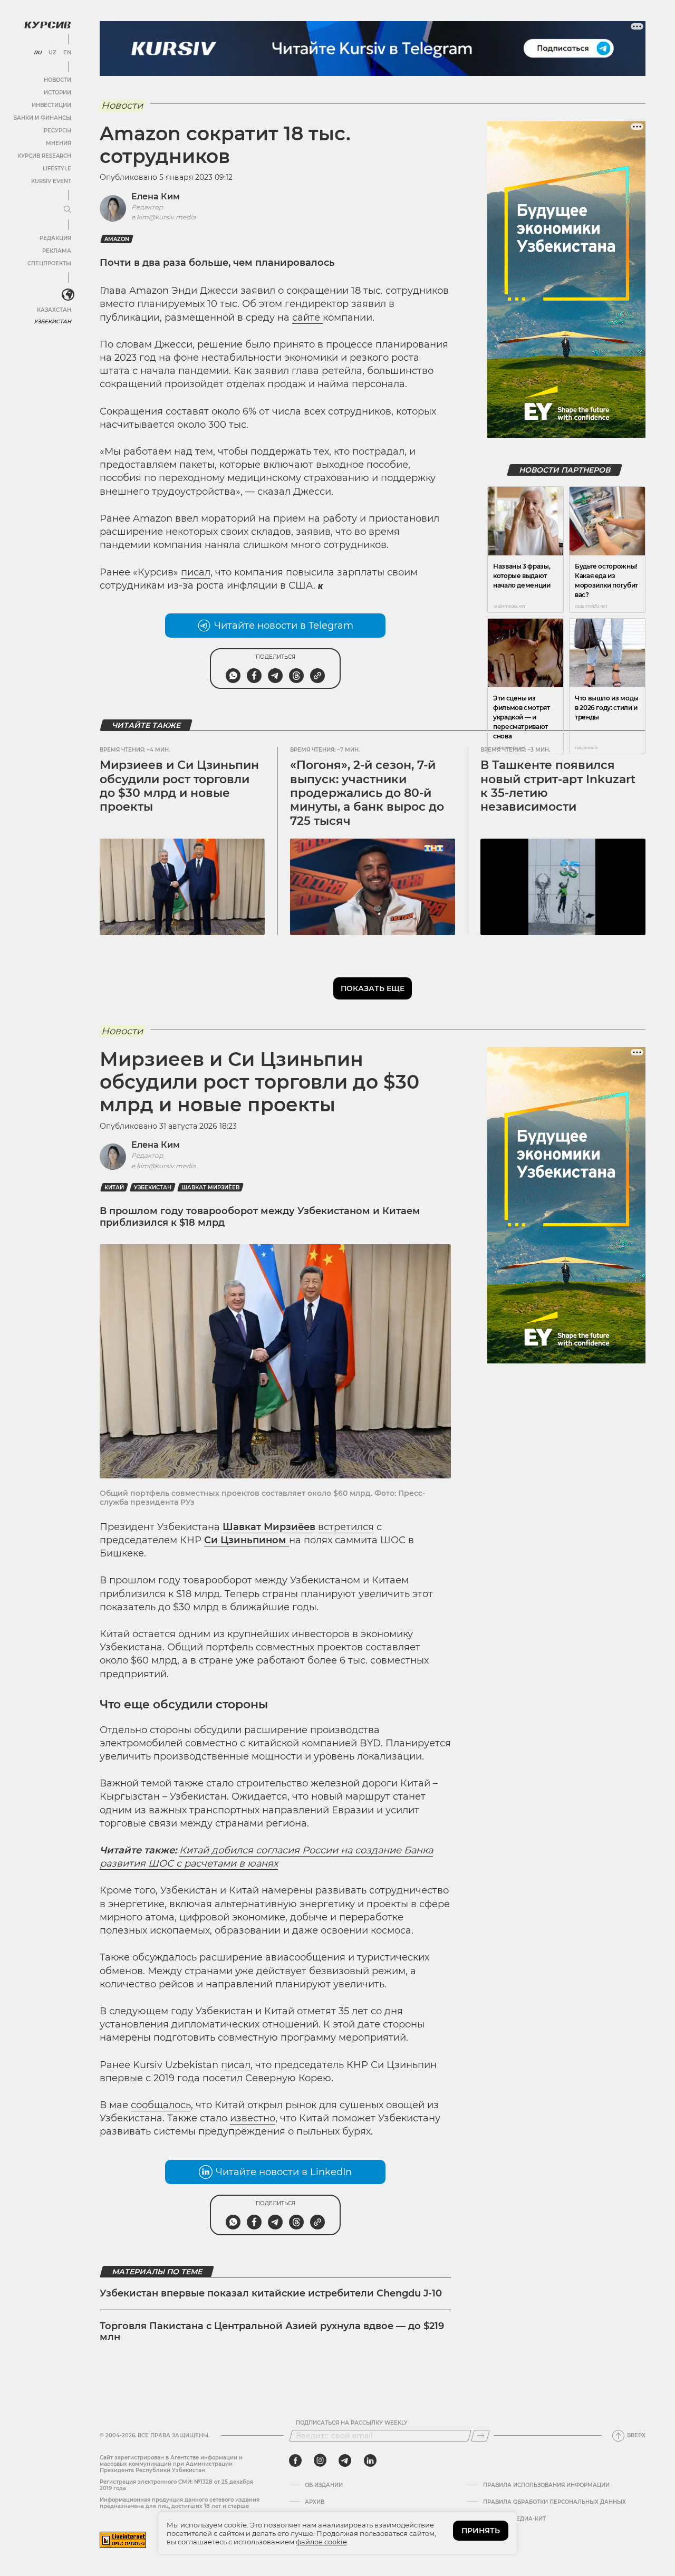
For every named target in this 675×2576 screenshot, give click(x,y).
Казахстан (54, 310)
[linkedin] (370, 2460)
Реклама (57, 251)
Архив (315, 2502)
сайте (307, 318)
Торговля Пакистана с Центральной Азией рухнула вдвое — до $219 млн (272, 2332)
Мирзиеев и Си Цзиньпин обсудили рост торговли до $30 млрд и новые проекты (179, 786)
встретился (346, 1527)
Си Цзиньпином (247, 1540)
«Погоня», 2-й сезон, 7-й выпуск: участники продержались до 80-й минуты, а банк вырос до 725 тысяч (367, 793)
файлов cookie (321, 2542)
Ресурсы (57, 131)
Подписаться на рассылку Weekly (352, 2423)
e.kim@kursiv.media (163, 217)
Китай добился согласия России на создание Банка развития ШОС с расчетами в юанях (266, 1857)
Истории (57, 93)
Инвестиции (51, 105)
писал (196, 572)
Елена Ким (156, 196)
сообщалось (161, 2105)
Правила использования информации (546, 2485)
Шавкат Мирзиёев (210, 1188)
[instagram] (320, 2460)
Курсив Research (44, 156)
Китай (114, 1188)
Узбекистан (52, 321)
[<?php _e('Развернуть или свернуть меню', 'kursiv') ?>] (68, 295)
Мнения (59, 143)
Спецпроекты (49, 263)
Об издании (324, 2485)
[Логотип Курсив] (47, 25)
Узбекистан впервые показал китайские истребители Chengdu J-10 (271, 2293)
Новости (57, 80)
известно (253, 2118)
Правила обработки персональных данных (555, 2502)
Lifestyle (57, 169)
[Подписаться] (480, 2436)
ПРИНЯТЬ (481, 2531)
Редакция (55, 238)
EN (67, 53)
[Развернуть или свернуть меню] (67, 210)
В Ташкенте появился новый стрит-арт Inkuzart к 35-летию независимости (558, 786)
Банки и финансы (42, 118)
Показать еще (373, 988)
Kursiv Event (51, 181)
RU (38, 53)
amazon (117, 239)
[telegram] (345, 2460)
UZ (52, 53)
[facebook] (295, 2460)
